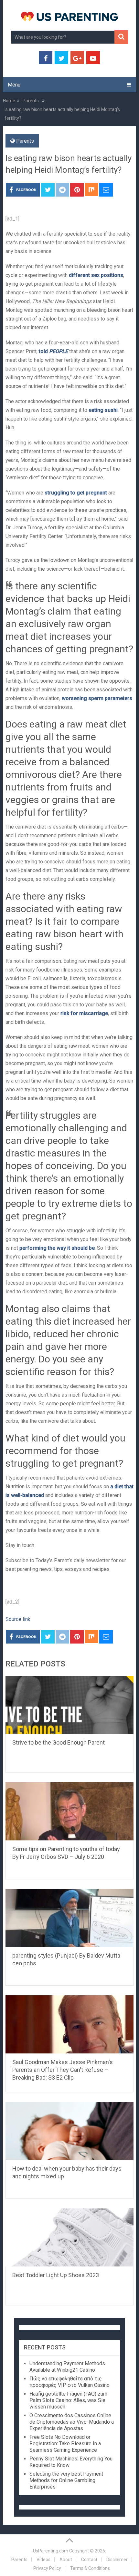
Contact (89, 2560)
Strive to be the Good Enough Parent (59, 1742)
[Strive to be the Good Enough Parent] (69, 1705)
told (53, 351)
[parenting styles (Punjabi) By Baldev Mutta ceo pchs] (69, 1918)
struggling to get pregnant (76, 493)
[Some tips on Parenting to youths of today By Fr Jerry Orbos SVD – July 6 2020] (69, 1811)
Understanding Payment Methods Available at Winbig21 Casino (67, 2367)
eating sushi (103, 410)
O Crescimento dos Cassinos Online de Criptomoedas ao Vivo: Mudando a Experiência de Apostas (72, 2422)
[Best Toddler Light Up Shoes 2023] (69, 2237)
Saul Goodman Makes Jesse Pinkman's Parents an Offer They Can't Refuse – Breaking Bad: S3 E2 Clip (63, 2070)
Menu (14, 85)
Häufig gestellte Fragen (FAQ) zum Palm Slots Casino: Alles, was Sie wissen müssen (68, 2400)
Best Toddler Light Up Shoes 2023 (56, 2275)
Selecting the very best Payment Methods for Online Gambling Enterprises (66, 2480)
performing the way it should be (57, 1248)
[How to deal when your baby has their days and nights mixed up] (69, 2131)
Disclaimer (117, 2560)
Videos (43, 2560)
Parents (25, 141)
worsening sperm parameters (97, 698)
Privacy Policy (47, 2568)
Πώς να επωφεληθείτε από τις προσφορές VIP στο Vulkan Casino (69, 2382)
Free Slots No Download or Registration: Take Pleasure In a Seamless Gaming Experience (65, 2444)
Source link (18, 1619)
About (66, 2560)
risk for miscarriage (84, 1013)
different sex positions (96, 275)
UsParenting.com (51, 2551)
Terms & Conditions (90, 2568)
